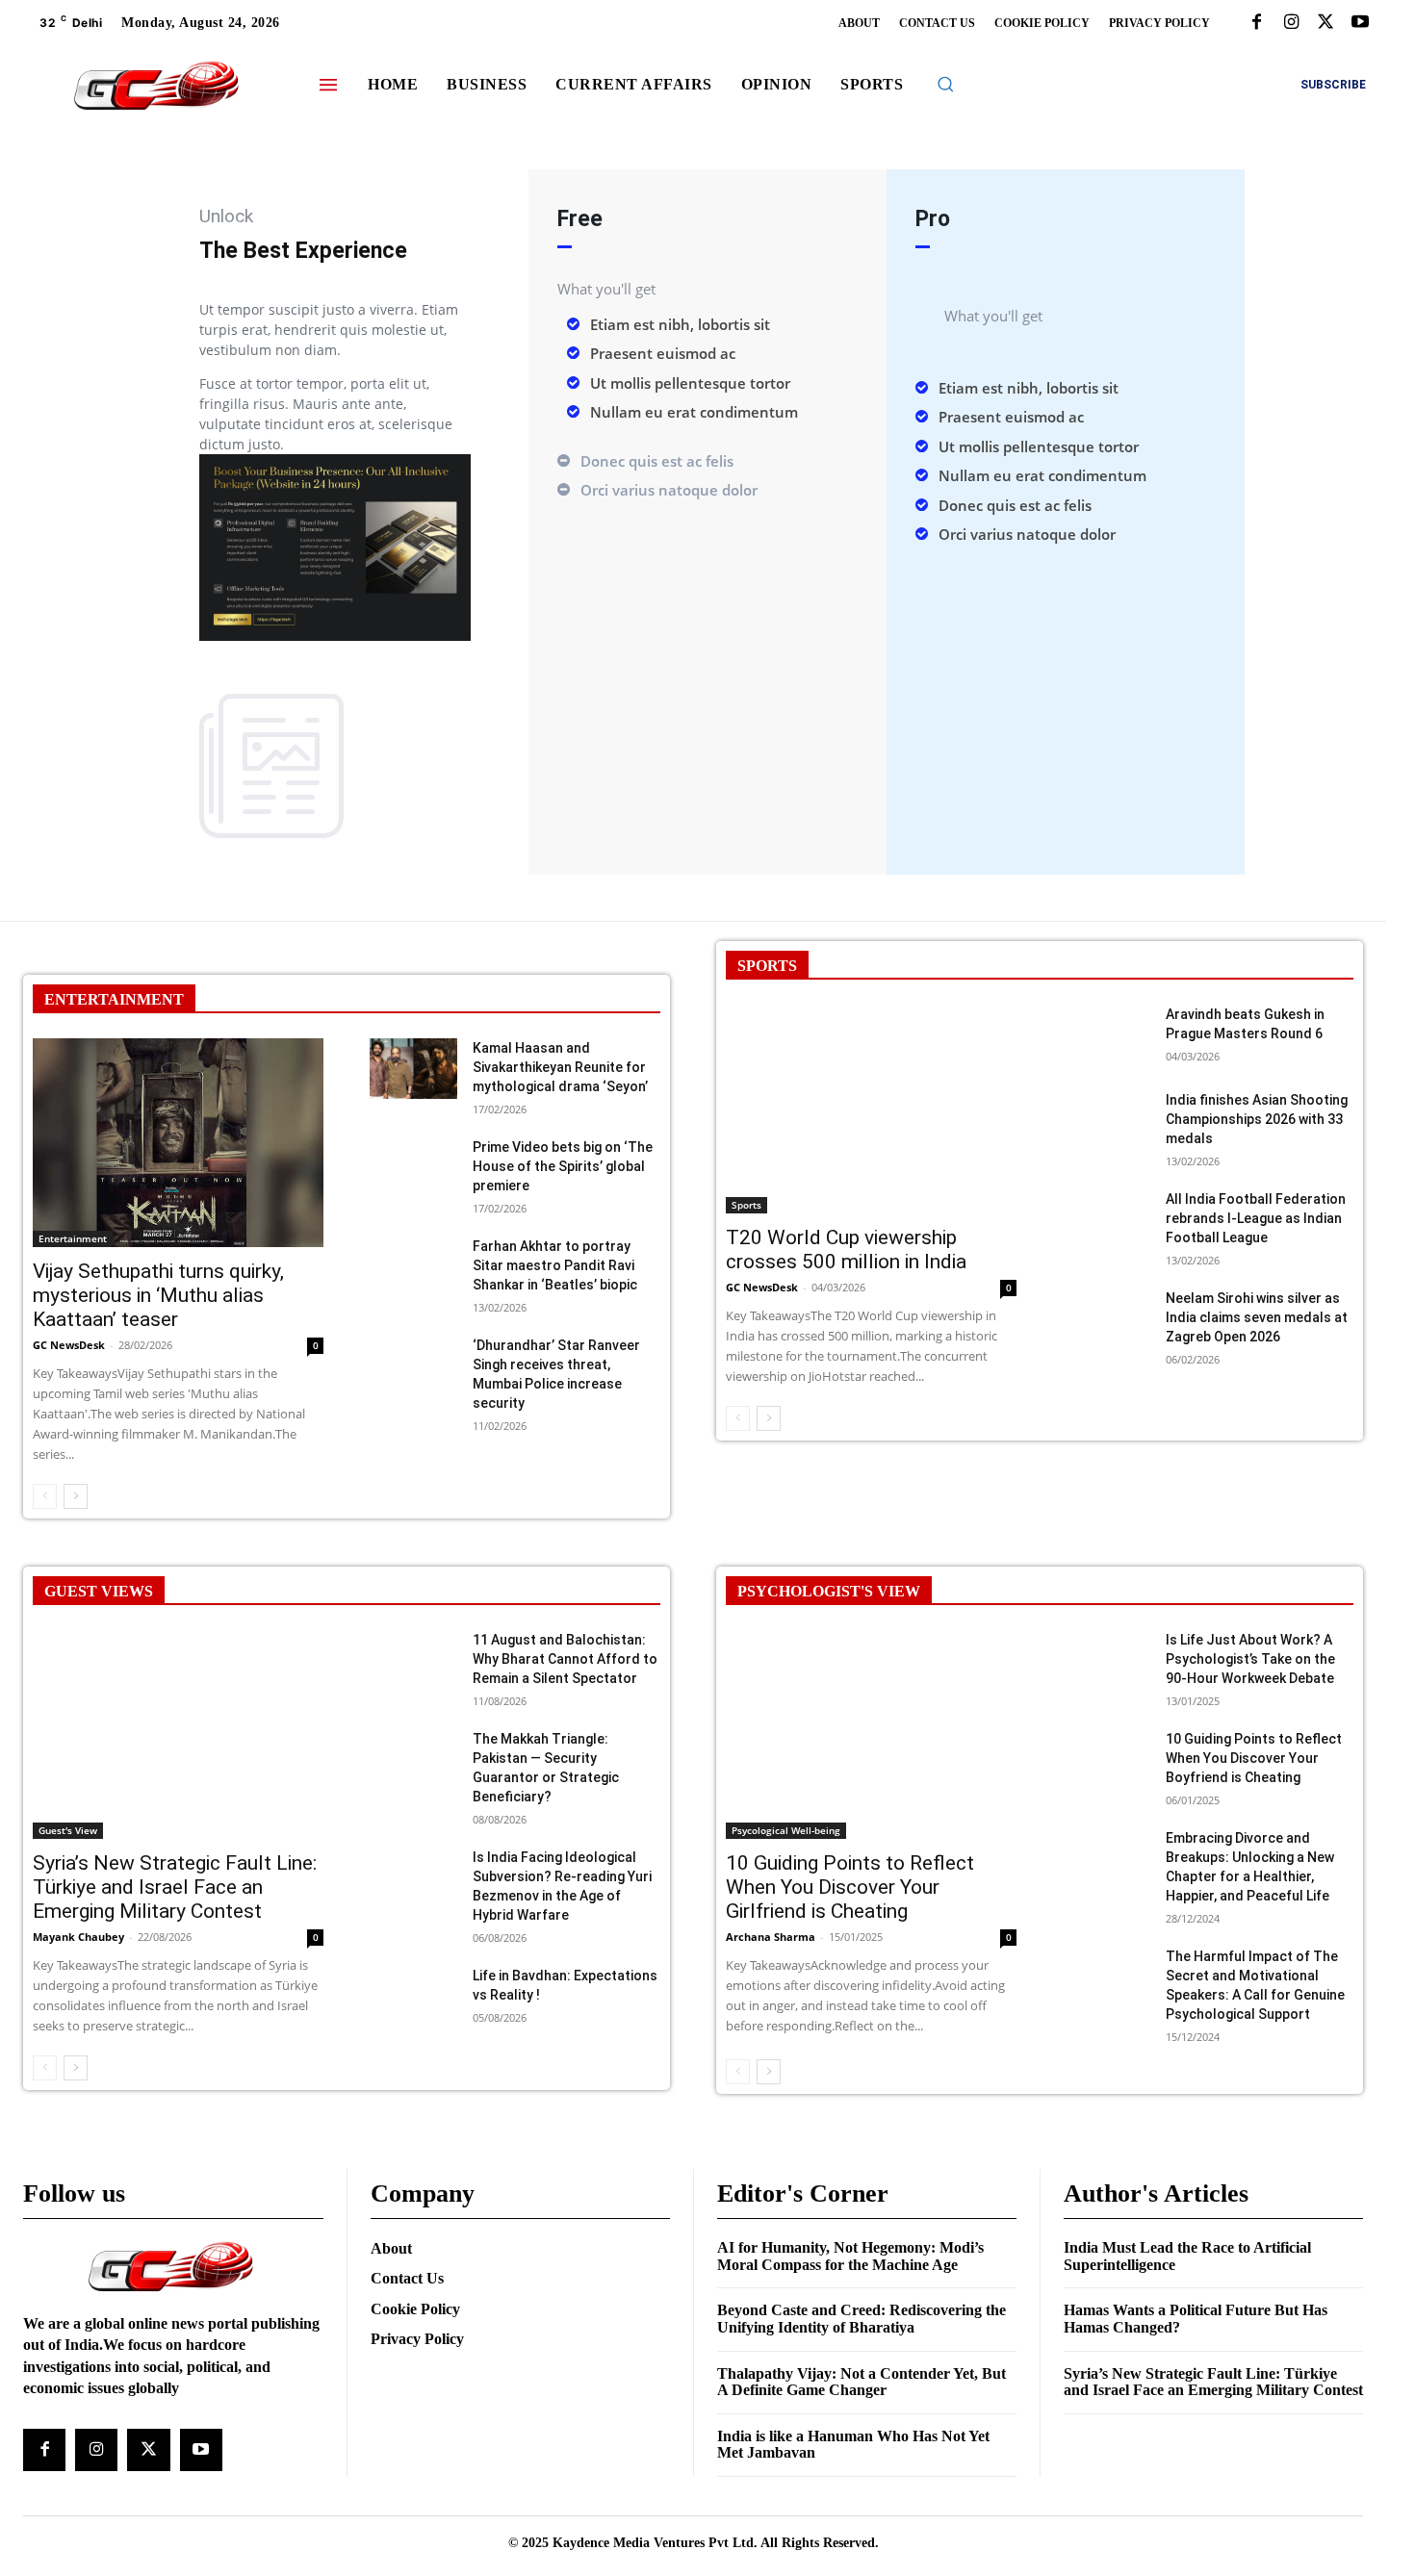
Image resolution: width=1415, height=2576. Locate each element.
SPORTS (767, 966)
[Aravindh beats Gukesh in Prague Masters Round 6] (1106, 1035)
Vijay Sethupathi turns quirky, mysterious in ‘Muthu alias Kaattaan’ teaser (158, 1295)
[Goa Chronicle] (156, 87)
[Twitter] (1325, 23)
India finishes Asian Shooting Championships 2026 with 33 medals (1257, 1119)
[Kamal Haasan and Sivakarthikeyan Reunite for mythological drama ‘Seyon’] (413, 1069)
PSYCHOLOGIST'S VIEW (829, 1591)
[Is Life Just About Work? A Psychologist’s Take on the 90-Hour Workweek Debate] (1106, 1660)
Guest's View (68, 1830)
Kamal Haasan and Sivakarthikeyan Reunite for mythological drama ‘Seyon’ (560, 1067)
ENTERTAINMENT (114, 999)
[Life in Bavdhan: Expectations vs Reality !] (413, 1996)
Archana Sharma (771, 1937)
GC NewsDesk (69, 1345)
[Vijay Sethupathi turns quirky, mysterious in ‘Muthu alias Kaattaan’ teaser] (178, 1143)
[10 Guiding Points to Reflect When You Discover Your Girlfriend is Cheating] (871, 1734)
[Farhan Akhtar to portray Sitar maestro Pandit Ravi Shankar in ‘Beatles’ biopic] (413, 1267)
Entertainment (73, 1238)
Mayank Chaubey (78, 1937)
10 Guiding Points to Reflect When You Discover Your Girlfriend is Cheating (850, 1887)
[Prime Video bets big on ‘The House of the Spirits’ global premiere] (413, 1168)
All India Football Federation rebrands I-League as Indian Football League (1256, 1218)
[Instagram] (1291, 23)
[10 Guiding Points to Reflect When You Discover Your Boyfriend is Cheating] (1106, 1760)
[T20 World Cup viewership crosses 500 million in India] (871, 1109)
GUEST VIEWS (99, 1591)
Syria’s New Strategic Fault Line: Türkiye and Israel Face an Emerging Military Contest (175, 1887)
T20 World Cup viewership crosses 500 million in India (846, 1250)
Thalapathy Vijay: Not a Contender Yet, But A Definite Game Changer (862, 2382)
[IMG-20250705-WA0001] (335, 636)
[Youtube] (1360, 23)
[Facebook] (1256, 23)
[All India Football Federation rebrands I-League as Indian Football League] (1106, 1220)
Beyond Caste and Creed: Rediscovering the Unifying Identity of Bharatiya (862, 2319)
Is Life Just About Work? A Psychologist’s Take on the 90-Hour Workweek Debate (1250, 1659)
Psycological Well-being (786, 1830)
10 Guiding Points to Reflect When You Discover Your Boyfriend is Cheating (1254, 1758)
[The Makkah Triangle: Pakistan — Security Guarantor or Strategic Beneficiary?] (413, 1760)
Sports (746, 1205)
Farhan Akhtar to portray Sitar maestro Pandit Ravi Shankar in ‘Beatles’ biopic (555, 1265)
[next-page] (76, 1496)
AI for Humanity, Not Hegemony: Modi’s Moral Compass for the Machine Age (850, 2256)
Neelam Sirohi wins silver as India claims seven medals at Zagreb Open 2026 (1257, 1317)
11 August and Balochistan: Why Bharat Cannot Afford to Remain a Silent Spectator (565, 1659)
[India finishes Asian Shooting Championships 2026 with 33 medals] (1106, 1121)
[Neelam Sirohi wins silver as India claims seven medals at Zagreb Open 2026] (1106, 1319)
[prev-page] (45, 1496)
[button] (945, 84)
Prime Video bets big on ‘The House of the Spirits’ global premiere (563, 1166)
